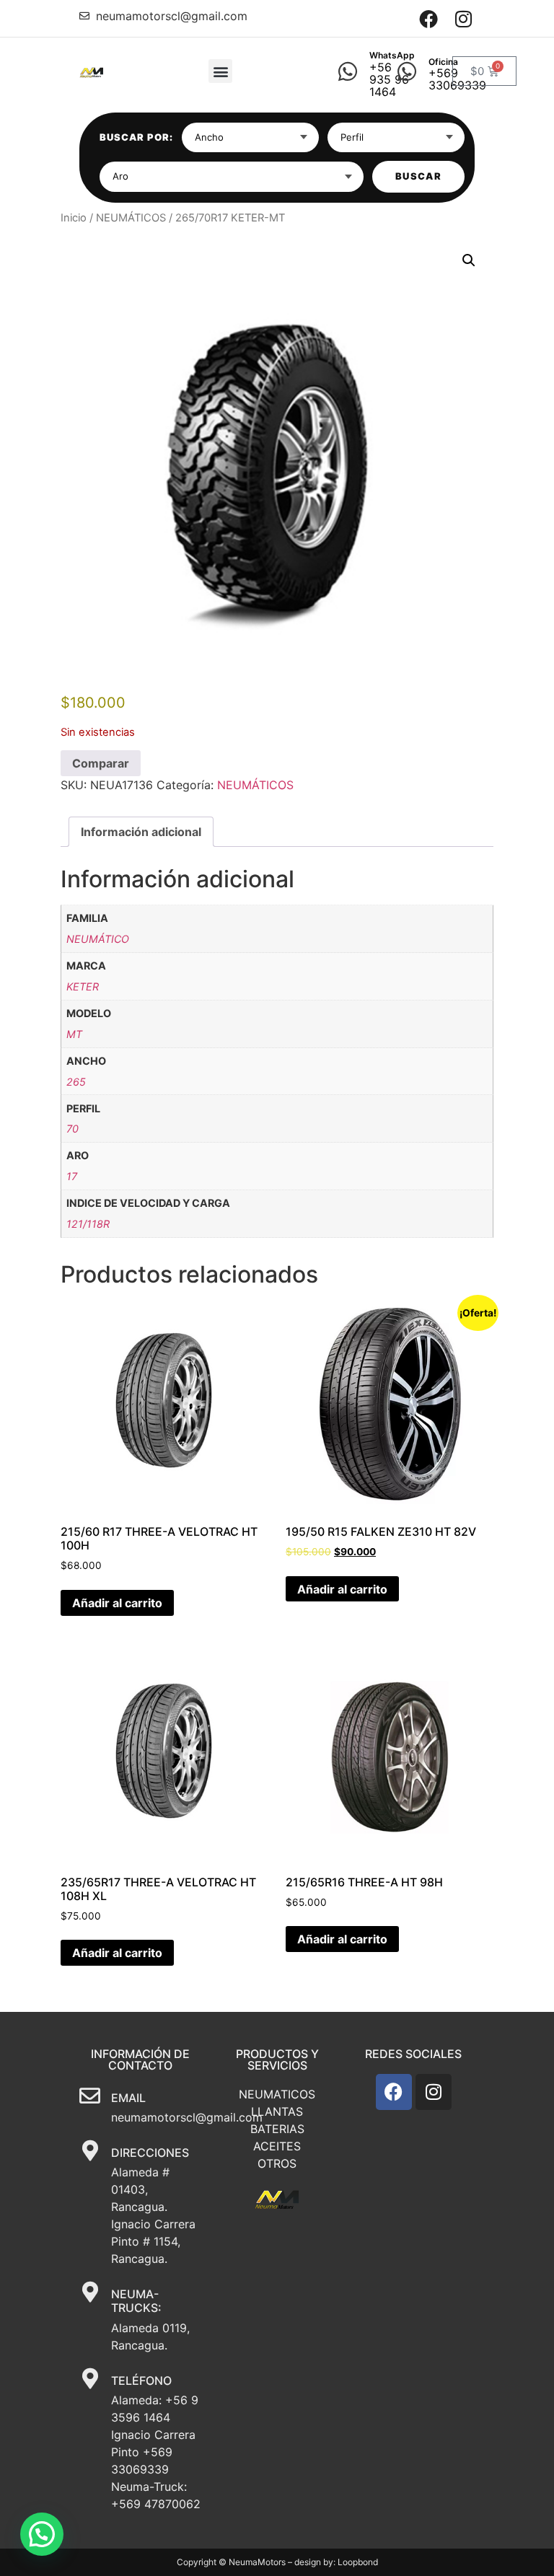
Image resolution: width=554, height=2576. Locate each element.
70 (72, 1129)
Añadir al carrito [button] (117, 1603)
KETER (83, 986)
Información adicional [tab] (141, 832)
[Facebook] (429, 18)
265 (76, 1082)
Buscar (418, 176)
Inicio (74, 218)
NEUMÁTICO (98, 939)
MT (74, 1034)
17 (72, 1176)
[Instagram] (463, 18)
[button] (220, 71)
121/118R (88, 1224)
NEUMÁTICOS (131, 218)
